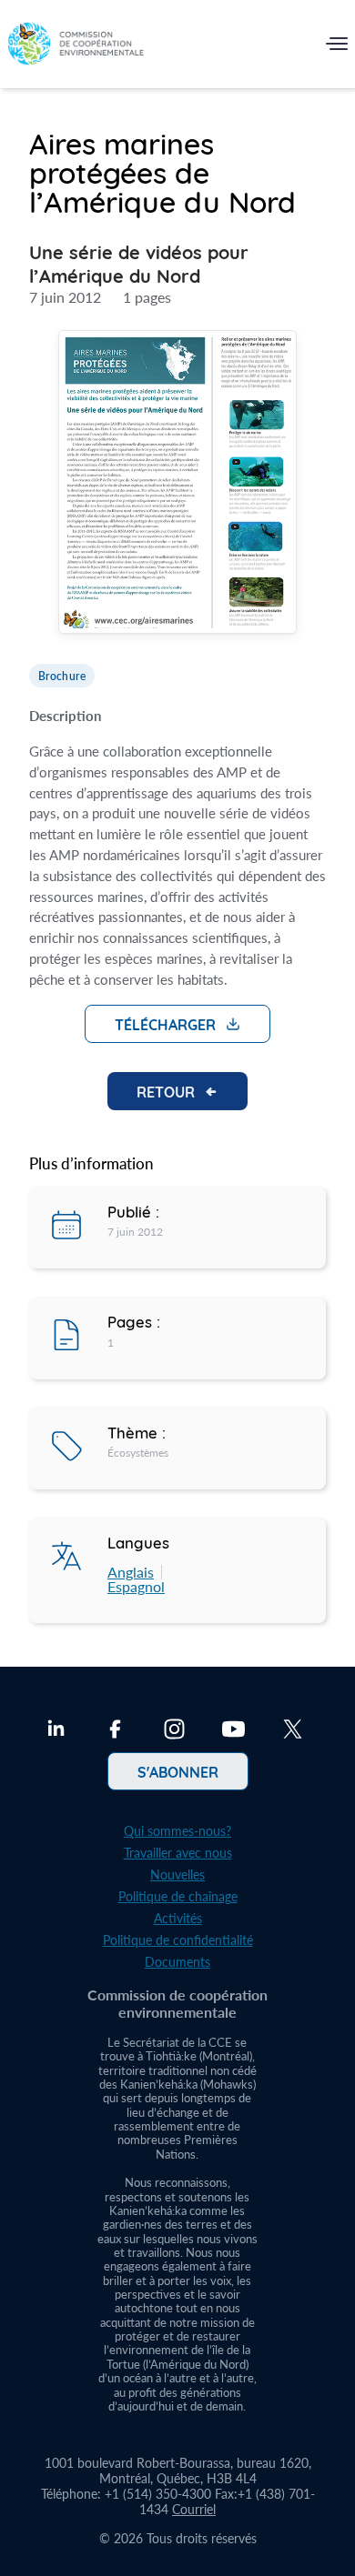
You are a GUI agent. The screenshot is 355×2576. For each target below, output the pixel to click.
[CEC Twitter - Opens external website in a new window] (293, 1731)
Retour (166, 1091)
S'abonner (178, 1771)
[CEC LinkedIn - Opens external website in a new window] (56, 1731)
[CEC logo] (76, 48)
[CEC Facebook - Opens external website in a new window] (115, 1731)
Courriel (194, 2509)
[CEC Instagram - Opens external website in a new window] (174, 1731)
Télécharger (165, 1024)
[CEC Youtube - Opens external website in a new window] (233, 1731)
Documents (177, 1962)
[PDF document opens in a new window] (177, 485)
